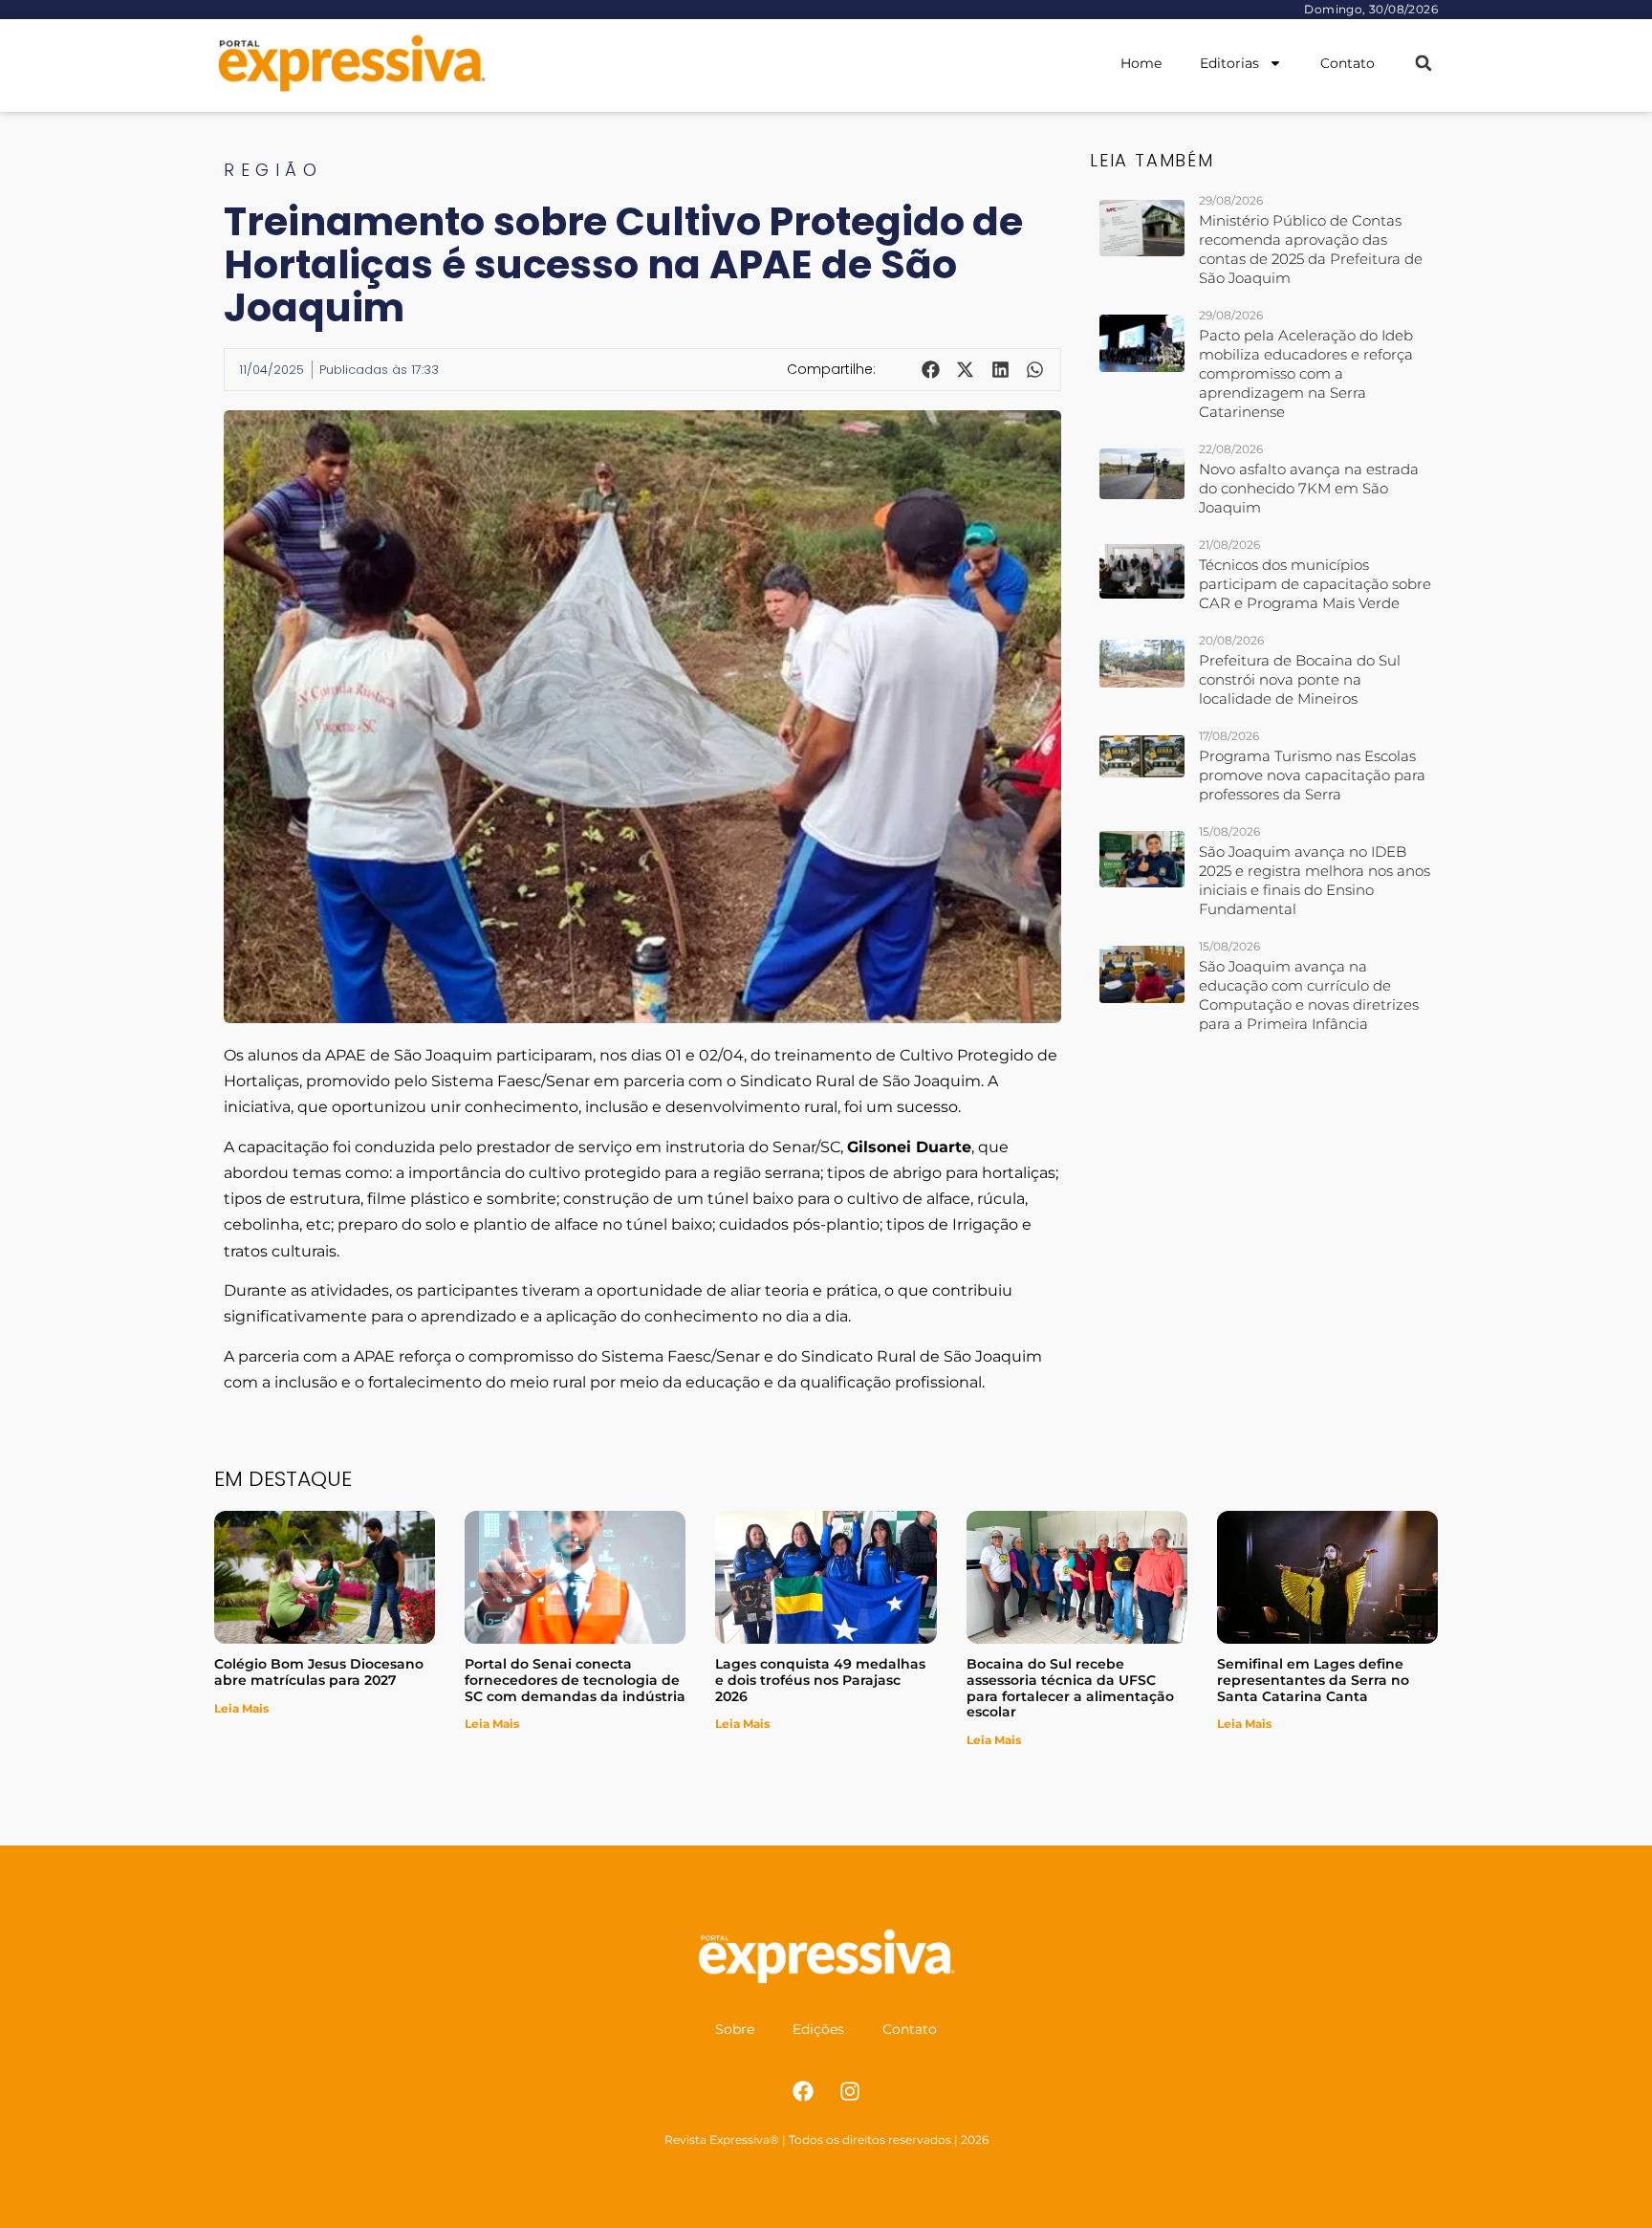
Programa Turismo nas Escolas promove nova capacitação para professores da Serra (1312, 775)
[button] (1423, 64)
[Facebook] (803, 2091)
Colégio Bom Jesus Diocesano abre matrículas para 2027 (319, 1672)
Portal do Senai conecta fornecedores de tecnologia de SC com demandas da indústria (575, 1680)
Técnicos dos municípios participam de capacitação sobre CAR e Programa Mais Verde (1315, 584)
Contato (1348, 63)
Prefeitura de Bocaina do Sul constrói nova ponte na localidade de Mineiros (1300, 679)
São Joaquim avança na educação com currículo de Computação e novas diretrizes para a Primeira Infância (1309, 995)
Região (273, 170)
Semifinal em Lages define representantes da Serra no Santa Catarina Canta (1313, 1680)
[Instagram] (850, 2091)
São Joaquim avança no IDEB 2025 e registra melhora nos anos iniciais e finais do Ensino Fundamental (1315, 880)
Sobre (735, 2029)
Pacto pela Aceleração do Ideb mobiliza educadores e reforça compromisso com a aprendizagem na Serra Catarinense (1306, 373)
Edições (818, 2029)
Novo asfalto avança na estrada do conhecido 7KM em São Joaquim (1309, 488)
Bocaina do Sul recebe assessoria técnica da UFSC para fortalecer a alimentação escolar (1070, 1688)
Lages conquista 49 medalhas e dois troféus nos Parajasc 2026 (820, 1680)
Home (1141, 63)
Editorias (1229, 63)
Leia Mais (241, 1708)
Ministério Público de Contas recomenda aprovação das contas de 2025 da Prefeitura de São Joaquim (1311, 249)
